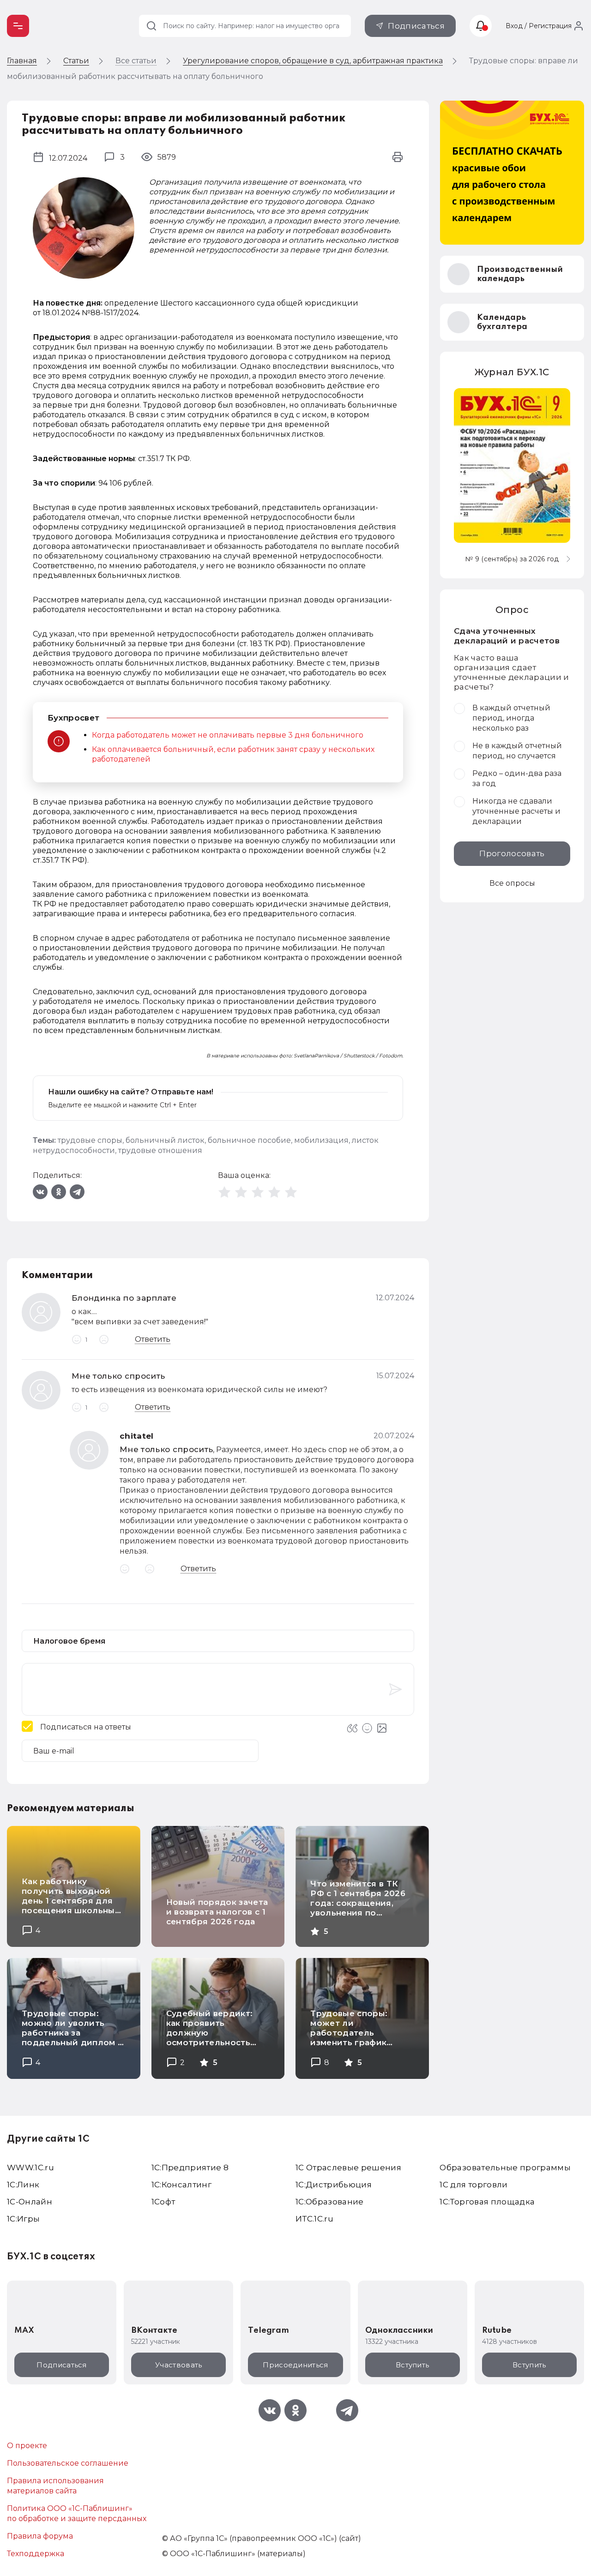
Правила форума (40, 2536)
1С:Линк (23, 2185)
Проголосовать (512, 853)
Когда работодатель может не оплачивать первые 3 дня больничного (228, 735)
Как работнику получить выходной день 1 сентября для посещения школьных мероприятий (71, 1901)
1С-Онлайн (30, 2202)
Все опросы (512, 883)
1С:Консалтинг (181, 2185)
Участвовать (178, 2365)
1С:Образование (330, 2202)
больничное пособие (249, 1140)
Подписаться (416, 26)
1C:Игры (23, 2219)
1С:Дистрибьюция (334, 2185)
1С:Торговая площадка (487, 2202)
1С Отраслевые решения (348, 2168)
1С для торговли (473, 2185)
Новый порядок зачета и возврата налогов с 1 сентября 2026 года (217, 1912)
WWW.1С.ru (30, 2168)
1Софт (163, 2202)
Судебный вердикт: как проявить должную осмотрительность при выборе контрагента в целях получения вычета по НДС (214, 2047)
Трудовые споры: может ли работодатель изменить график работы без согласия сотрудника (357, 2038)
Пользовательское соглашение (68, 2463)
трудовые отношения (160, 1150)
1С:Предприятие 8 (190, 2168)
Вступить (412, 2365)
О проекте (27, 2446)
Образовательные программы (505, 2168)
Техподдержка (36, 2554)
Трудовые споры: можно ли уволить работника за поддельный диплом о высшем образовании (72, 2033)
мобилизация (321, 1140)
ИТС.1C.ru (314, 2219)
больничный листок (165, 1140)
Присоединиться (295, 2365)
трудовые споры (90, 1140)
